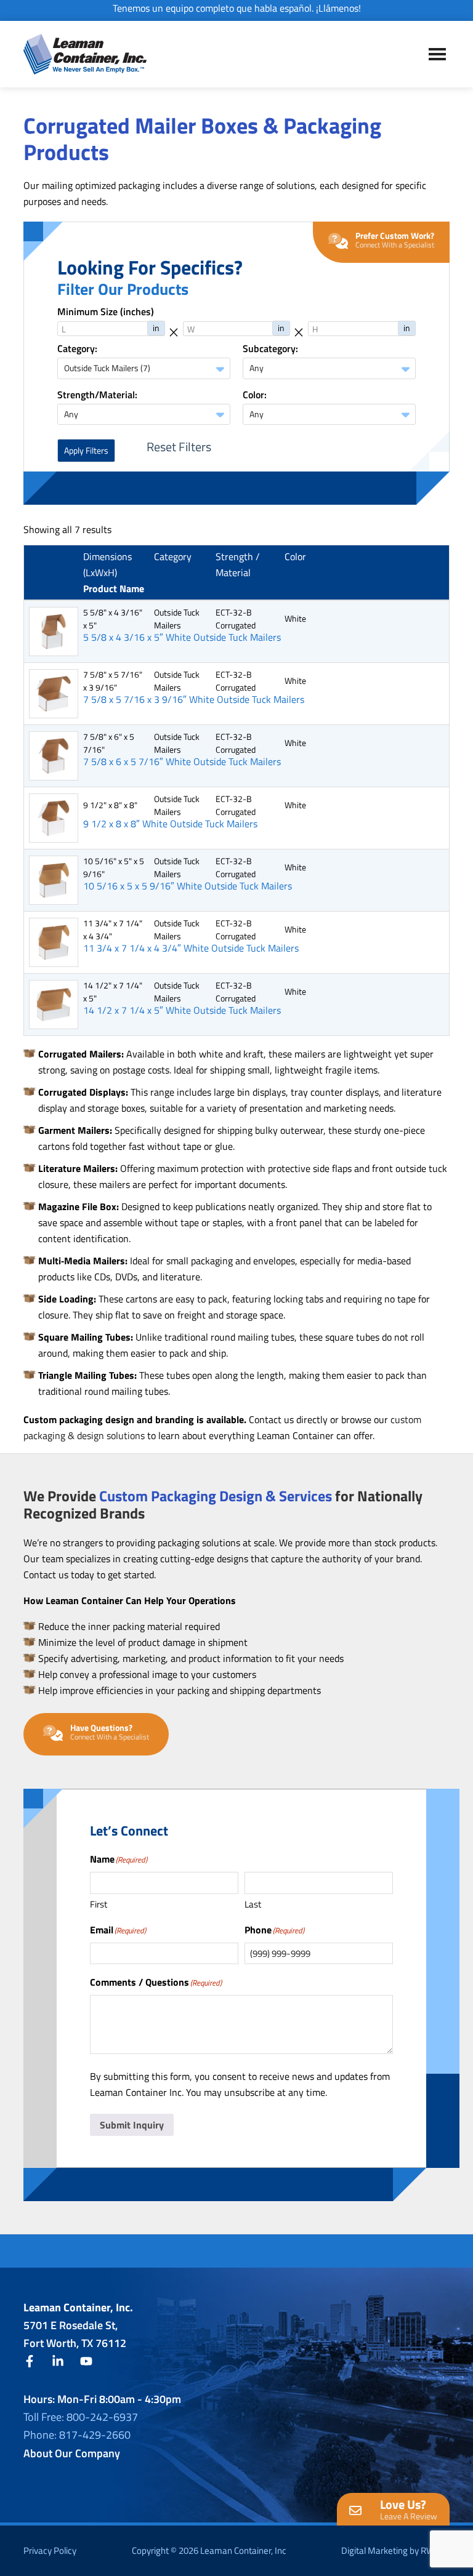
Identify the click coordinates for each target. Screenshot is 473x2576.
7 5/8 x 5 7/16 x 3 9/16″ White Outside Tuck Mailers (194, 700)
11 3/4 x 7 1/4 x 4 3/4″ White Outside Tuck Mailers (191, 948)
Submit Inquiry (132, 2125)
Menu (437, 54)
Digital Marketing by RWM (392, 2550)
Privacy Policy (50, 2550)
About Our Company (72, 2453)
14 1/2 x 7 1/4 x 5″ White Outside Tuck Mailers (182, 1010)
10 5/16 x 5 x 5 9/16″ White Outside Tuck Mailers (188, 886)
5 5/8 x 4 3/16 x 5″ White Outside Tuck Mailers (182, 637)
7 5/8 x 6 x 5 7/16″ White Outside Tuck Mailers (182, 762)
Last (253, 1904)
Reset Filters (179, 447)
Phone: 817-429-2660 (77, 2435)
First (99, 1904)
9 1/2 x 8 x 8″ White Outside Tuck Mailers (170, 824)
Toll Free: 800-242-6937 (81, 2417)
